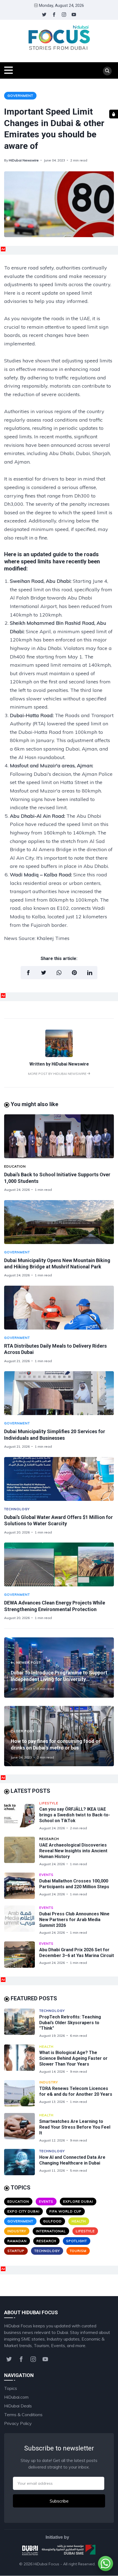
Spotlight (77, 2241)
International (51, 2231)
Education (15, 1166)
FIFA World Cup (65, 2211)
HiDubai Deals (18, 2406)
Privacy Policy (18, 2423)
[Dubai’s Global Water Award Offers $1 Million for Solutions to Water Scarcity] (59, 1479)
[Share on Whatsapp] (59, 973)
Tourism (78, 2251)
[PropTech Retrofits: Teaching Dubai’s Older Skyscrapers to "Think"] (22, 2023)
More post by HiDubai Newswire (58, 1074)
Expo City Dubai (23, 2211)
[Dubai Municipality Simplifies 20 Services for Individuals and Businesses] (59, 1393)
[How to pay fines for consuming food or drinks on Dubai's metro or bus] (59, 1736)
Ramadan (17, 2241)
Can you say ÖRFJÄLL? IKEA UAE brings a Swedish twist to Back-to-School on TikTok (75, 1815)
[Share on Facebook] (28, 973)
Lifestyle (49, 1803)
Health (46, 2047)
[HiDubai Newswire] (59, 1055)
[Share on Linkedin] (90, 973)
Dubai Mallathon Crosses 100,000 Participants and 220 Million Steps (74, 1884)
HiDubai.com (16, 2397)
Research (49, 1839)
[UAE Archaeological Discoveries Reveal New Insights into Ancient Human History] (22, 1851)
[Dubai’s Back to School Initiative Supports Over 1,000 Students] (59, 1136)
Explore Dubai (78, 2201)
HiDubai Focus (46, 2564)
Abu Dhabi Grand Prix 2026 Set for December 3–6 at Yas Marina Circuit (77, 1953)
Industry (49, 2082)
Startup (16, 2251)
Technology (17, 1509)
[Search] (107, 71)
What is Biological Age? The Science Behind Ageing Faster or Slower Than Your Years (73, 2058)
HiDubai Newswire (24, 160)
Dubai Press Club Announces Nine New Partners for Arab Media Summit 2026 (74, 1920)
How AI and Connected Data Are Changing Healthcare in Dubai (72, 2160)
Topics (11, 2388)
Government (20, 96)
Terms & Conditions (23, 2415)
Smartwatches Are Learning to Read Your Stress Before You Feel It (75, 2127)
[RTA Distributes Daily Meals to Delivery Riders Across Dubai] (59, 1308)
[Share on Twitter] (44, 973)
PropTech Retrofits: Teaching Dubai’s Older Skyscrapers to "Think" (70, 2023)
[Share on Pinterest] (74, 973)
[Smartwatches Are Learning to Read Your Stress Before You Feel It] (22, 2128)
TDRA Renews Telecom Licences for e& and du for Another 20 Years (76, 2091)
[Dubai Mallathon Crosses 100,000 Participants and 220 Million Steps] (22, 1886)
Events (46, 1875)
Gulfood (52, 2221)
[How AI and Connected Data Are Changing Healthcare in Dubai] (22, 2162)
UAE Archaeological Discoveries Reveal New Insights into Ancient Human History (73, 1851)
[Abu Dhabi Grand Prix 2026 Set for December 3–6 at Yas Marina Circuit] (22, 1955)
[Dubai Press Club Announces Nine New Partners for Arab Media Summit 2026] (22, 1920)
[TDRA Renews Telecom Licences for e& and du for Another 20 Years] (22, 2093)
